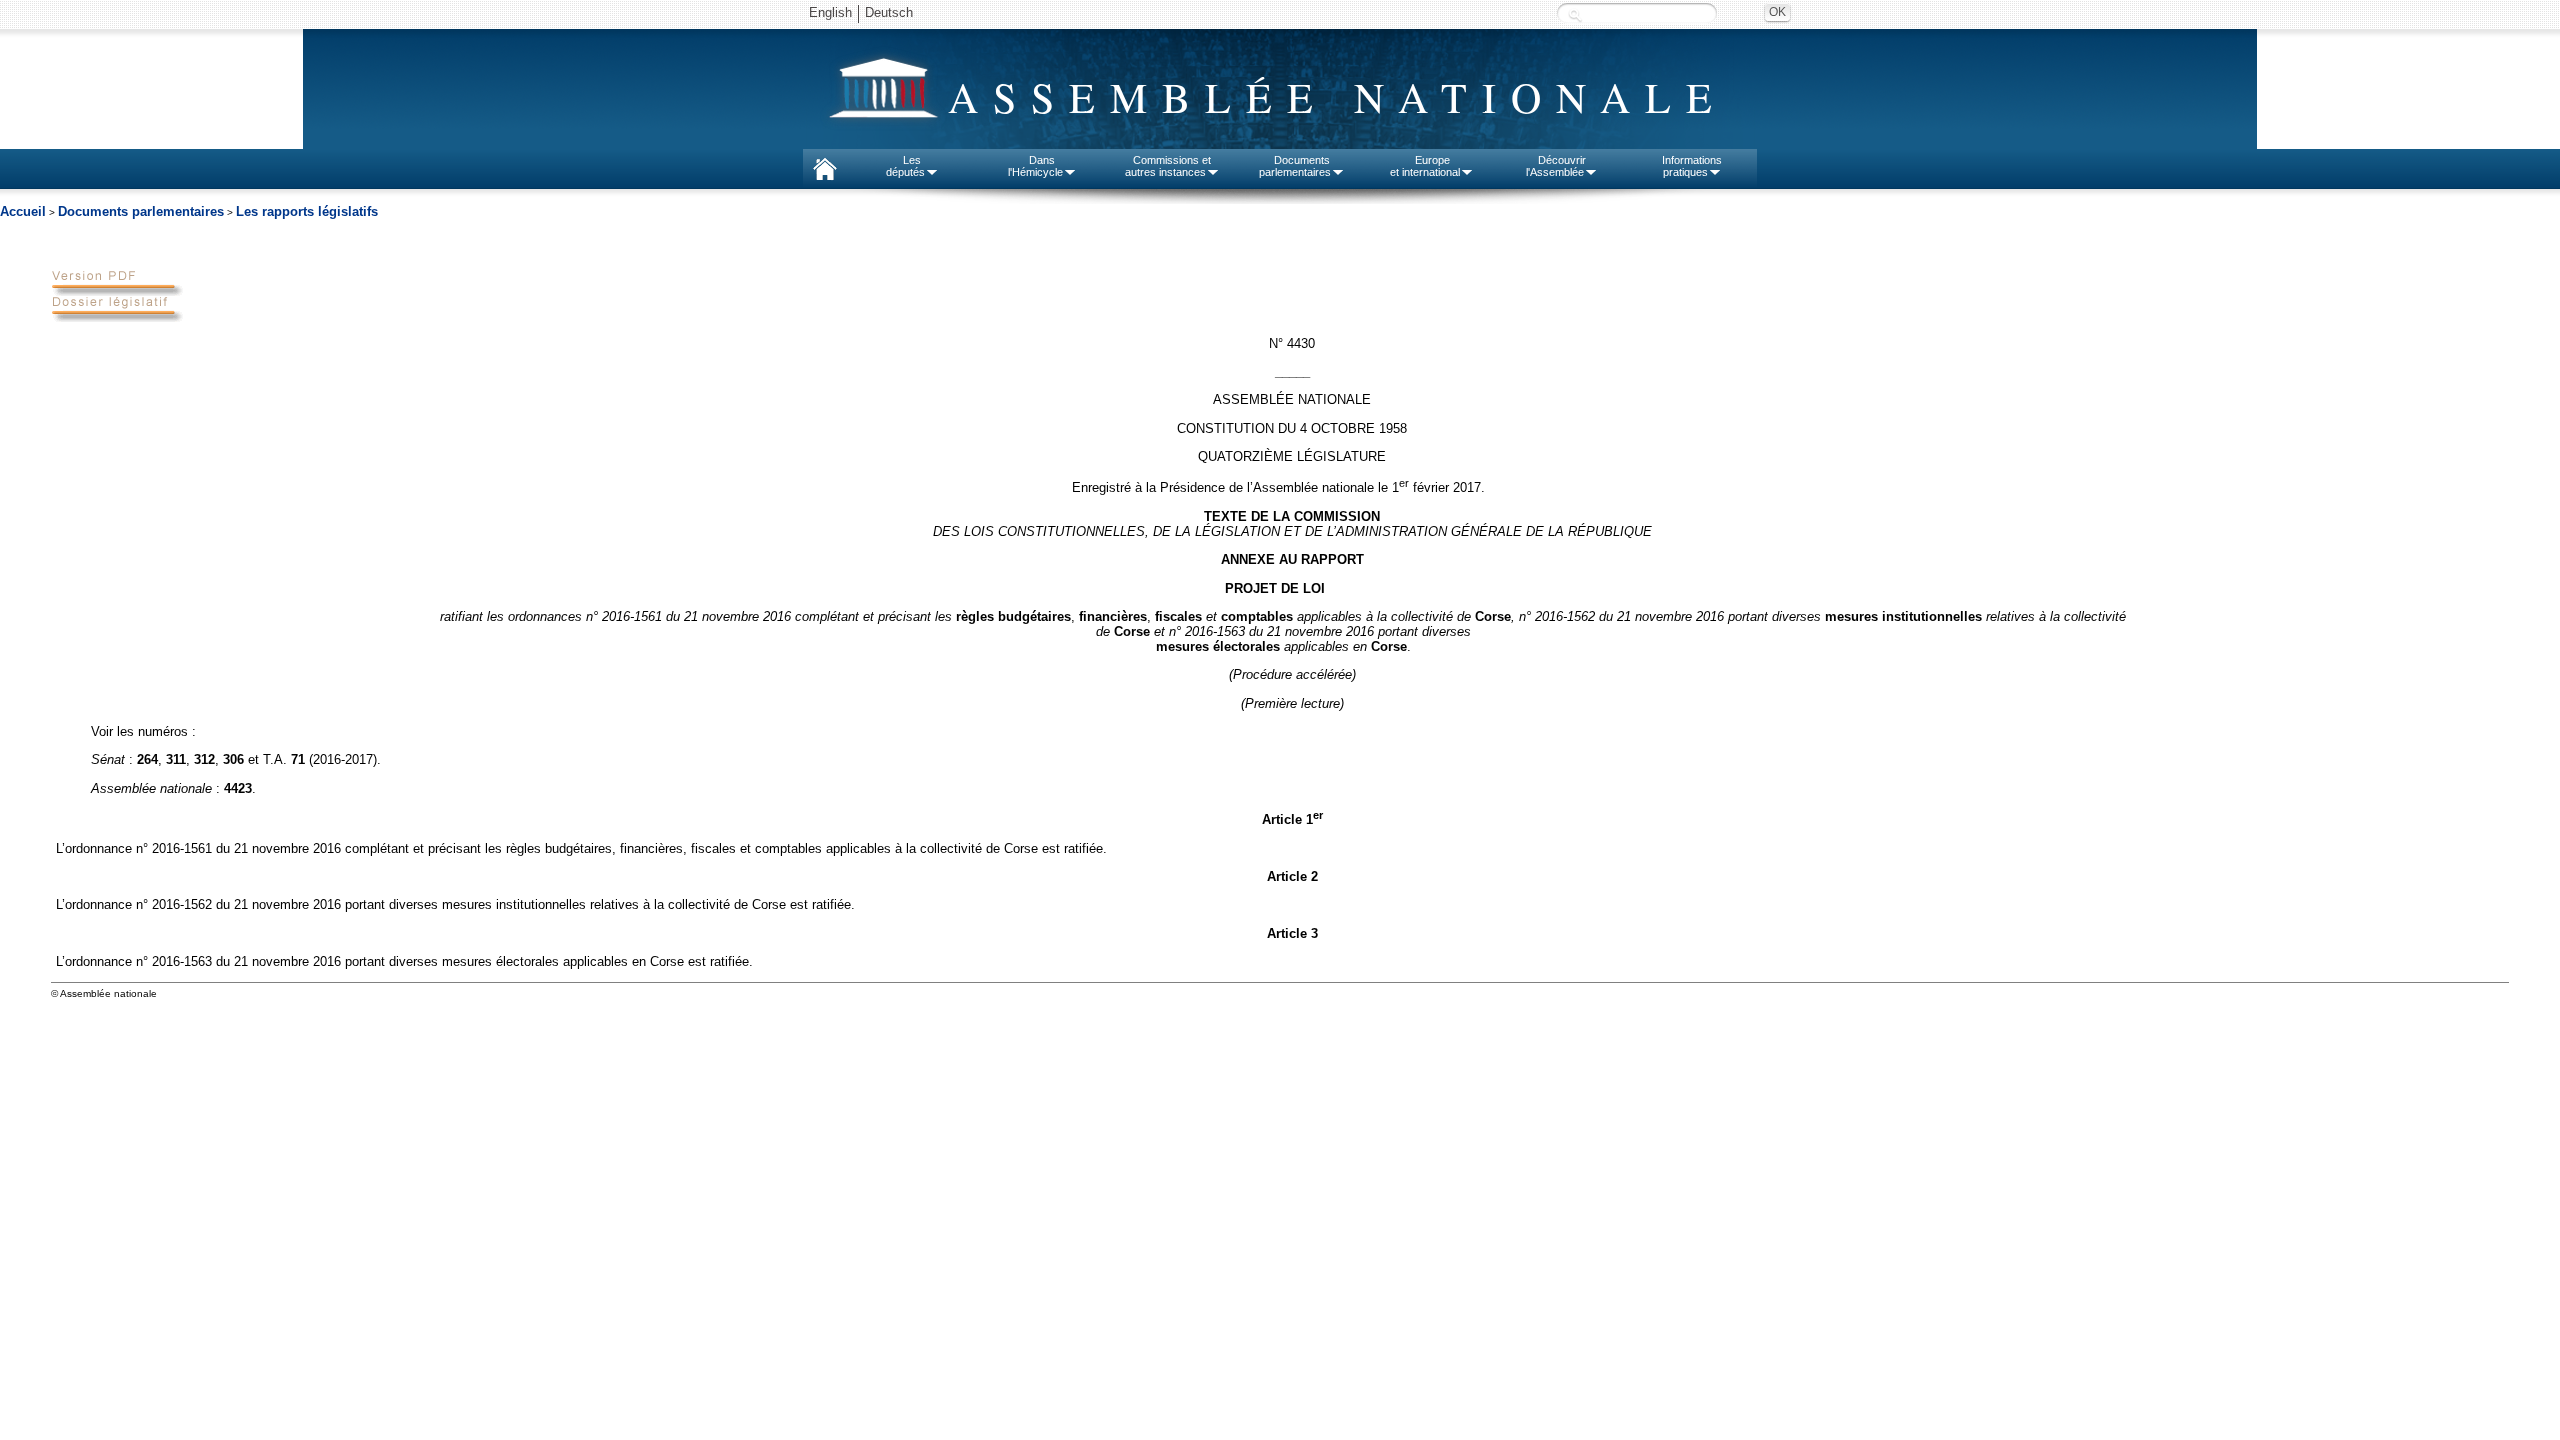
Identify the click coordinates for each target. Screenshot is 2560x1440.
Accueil (23, 211)
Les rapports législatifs (307, 211)
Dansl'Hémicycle (1035, 166)
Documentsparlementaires (1295, 166)
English (830, 12)
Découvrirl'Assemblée (1556, 166)
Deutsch (889, 12)
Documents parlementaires (141, 211)
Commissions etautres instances (1168, 166)
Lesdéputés (905, 166)
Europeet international (1425, 166)
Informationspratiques (1692, 166)
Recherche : (1575, 14)
